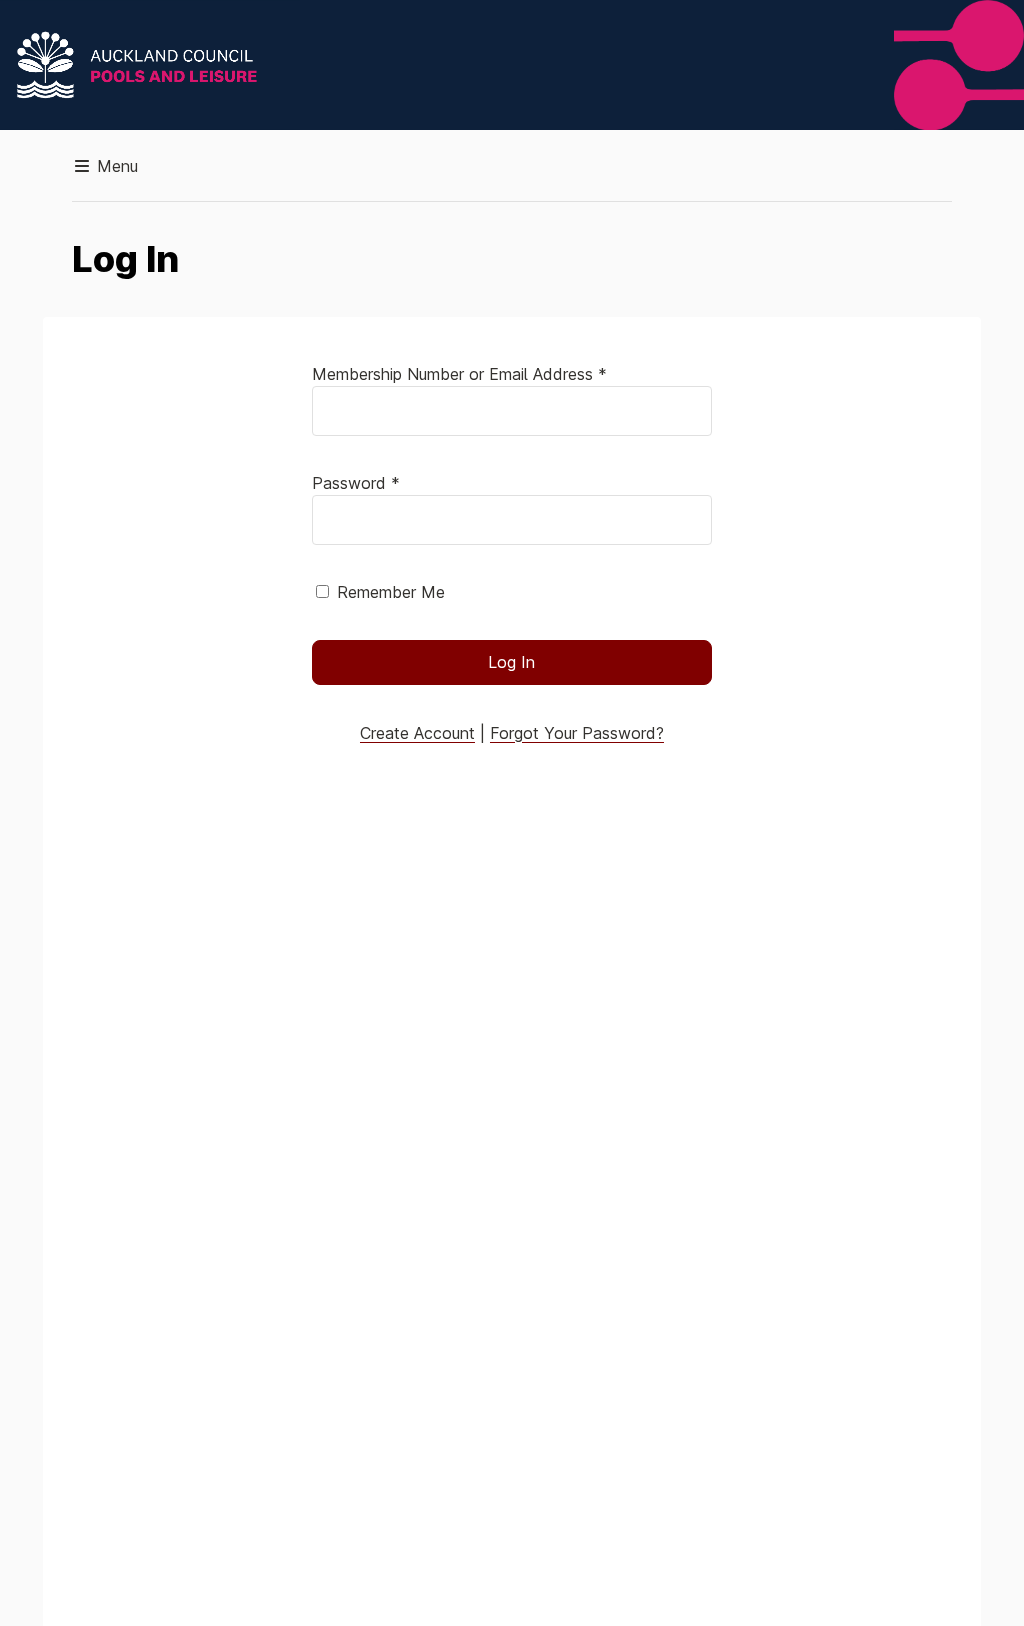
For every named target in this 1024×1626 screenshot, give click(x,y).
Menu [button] (115, 166)
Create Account (417, 733)
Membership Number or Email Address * (459, 374)
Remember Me (391, 592)
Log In (511, 662)
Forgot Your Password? (577, 733)
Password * (356, 483)
